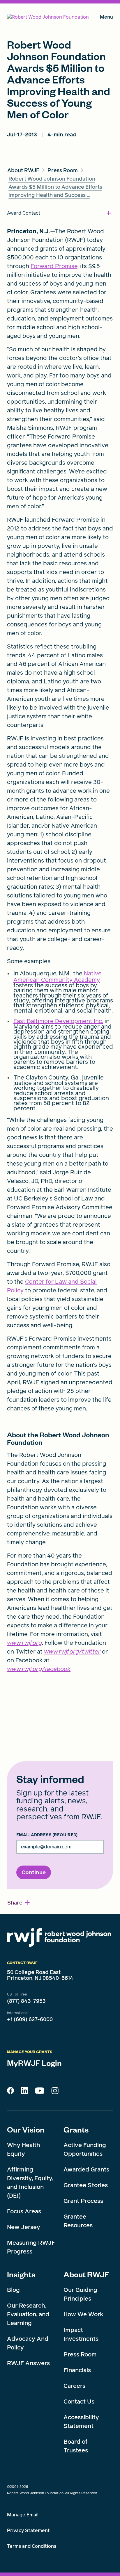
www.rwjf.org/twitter (72, 1652)
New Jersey (24, 2227)
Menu (106, 18)
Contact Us (79, 2402)
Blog (13, 2290)
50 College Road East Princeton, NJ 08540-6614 (40, 1975)
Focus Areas (24, 2211)
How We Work (83, 2314)
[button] (19, 1903)
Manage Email (23, 2515)
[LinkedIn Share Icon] (24, 2092)
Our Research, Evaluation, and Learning (28, 2314)
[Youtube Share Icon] (40, 2092)
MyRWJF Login (34, 2063)
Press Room (80, 2354)
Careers (74, 2386)
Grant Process (83, 2201)
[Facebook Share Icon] (10, 2092)
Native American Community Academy (58, 977)
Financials (77, 2370)
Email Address (47, 1835)
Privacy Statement (28, 2530)
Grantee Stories (86, 2185)
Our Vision (26, 2129)
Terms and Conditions (32, 2546)
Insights (21, 2274)
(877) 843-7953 (26, 2001)
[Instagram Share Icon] (55, 2092)
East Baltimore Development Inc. (58, 1021)
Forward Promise (54, 266)
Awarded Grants (86, 2169)
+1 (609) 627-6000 (30, 2019)
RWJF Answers (28, 2363)
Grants (76, 2129)
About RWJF (86, 2274)
